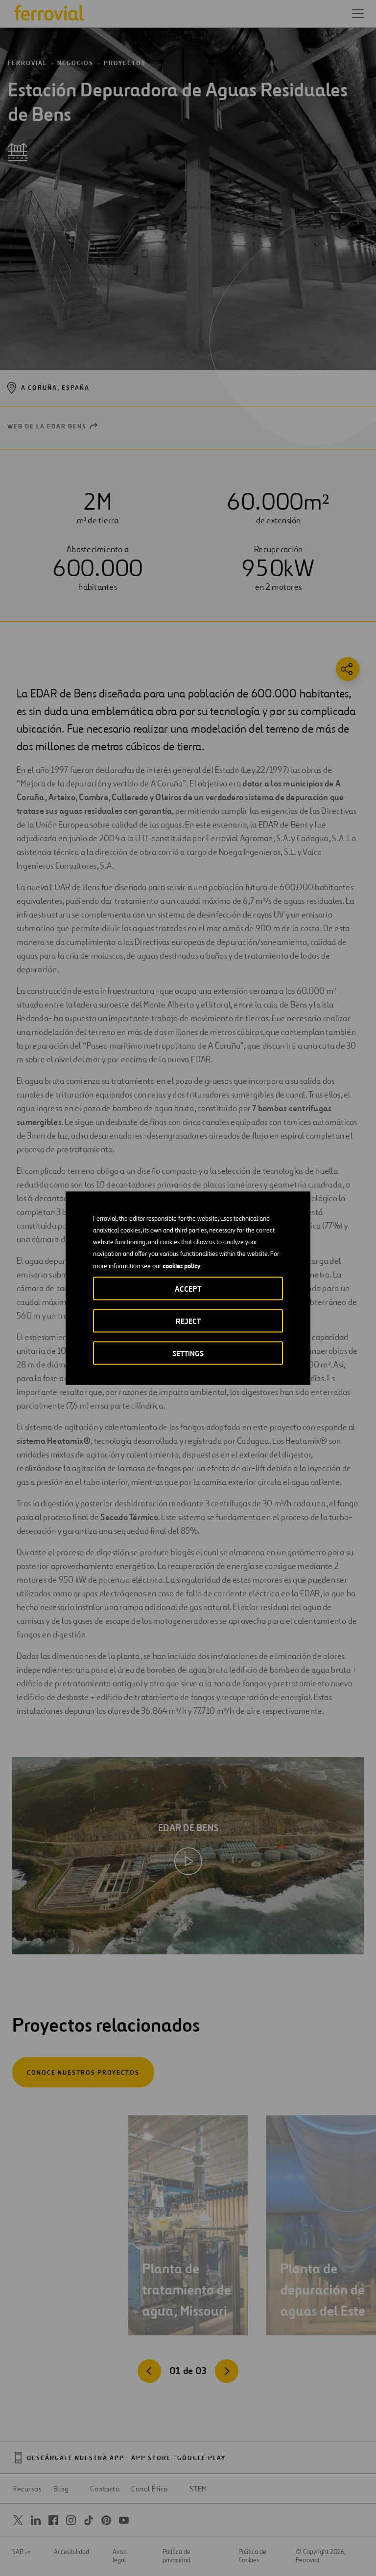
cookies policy (181, 1265)
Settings (188, 1353)
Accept (188, 1288)
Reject (188, 1321)
